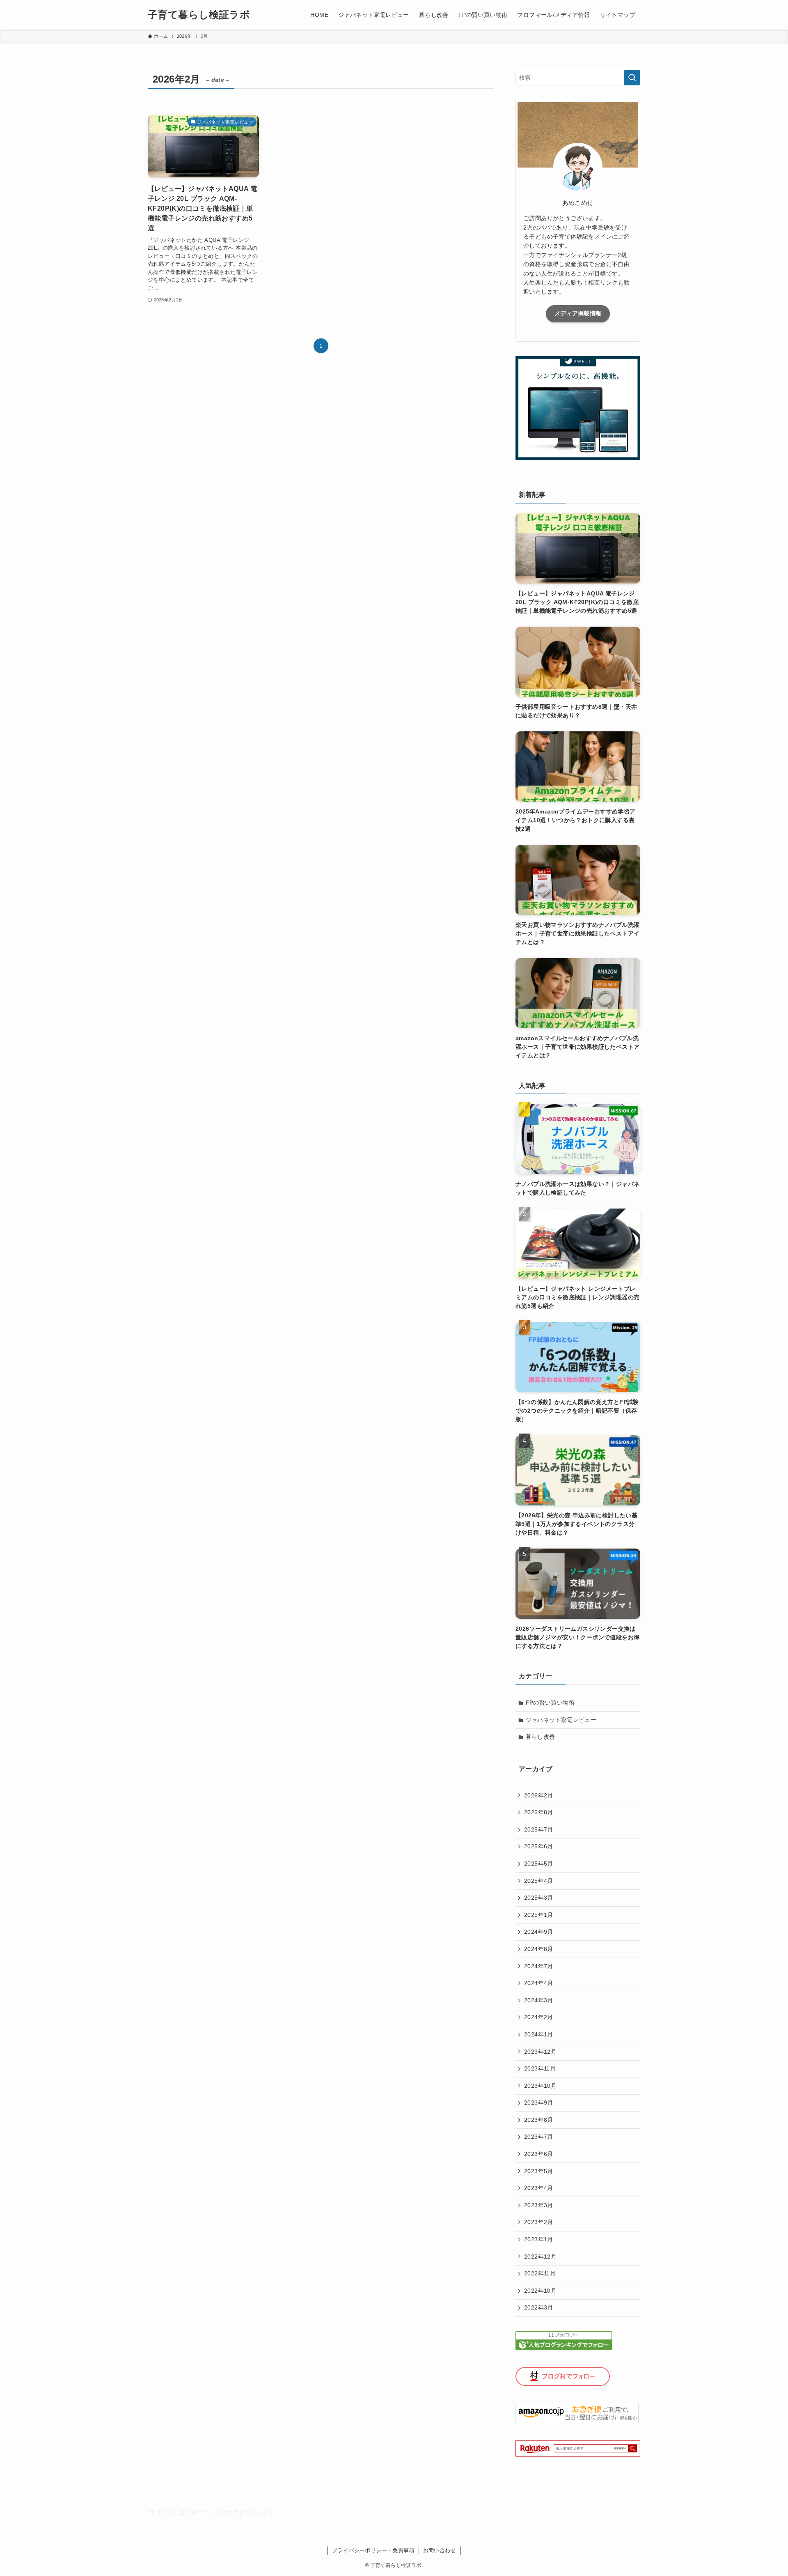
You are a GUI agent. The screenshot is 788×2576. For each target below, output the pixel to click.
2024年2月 (539, 2017)
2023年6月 (539, 2154)
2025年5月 (539, 1864)
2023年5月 (539, 2171)
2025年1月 (539, 1915)
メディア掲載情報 (578, 313)
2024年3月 (539, 2000)
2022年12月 (540, 2257)
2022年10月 (540, 2291)
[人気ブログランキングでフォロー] (564, 2348)
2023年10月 (540, 2086)
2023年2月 (539, 2222)
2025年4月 (539, 1881)
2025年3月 (539, 1898)
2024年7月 (539, 1966)
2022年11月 (540, 2273)
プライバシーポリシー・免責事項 (373, 2550)
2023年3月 (539, 2205)
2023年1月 (539, 2239)
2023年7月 (539, 2137)
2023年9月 (539, 2103)
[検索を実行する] (632, 78)
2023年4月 (539, 2188)
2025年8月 (539, 1812)
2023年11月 (540, 2068)
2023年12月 (540, 2052)
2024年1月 (539, 2034)
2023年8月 (539, 2120)
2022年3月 (539, 2307)
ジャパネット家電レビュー (561, 1720)
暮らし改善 (541, 1737)
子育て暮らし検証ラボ (199, 15)
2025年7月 (539, 1829)
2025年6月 (539, 1846)
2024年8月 (539, 1949)
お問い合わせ (440, 2550)
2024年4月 (539, 1983)
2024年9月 (539, 1932)
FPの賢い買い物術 (550, 1703)
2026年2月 (539, 1795)
